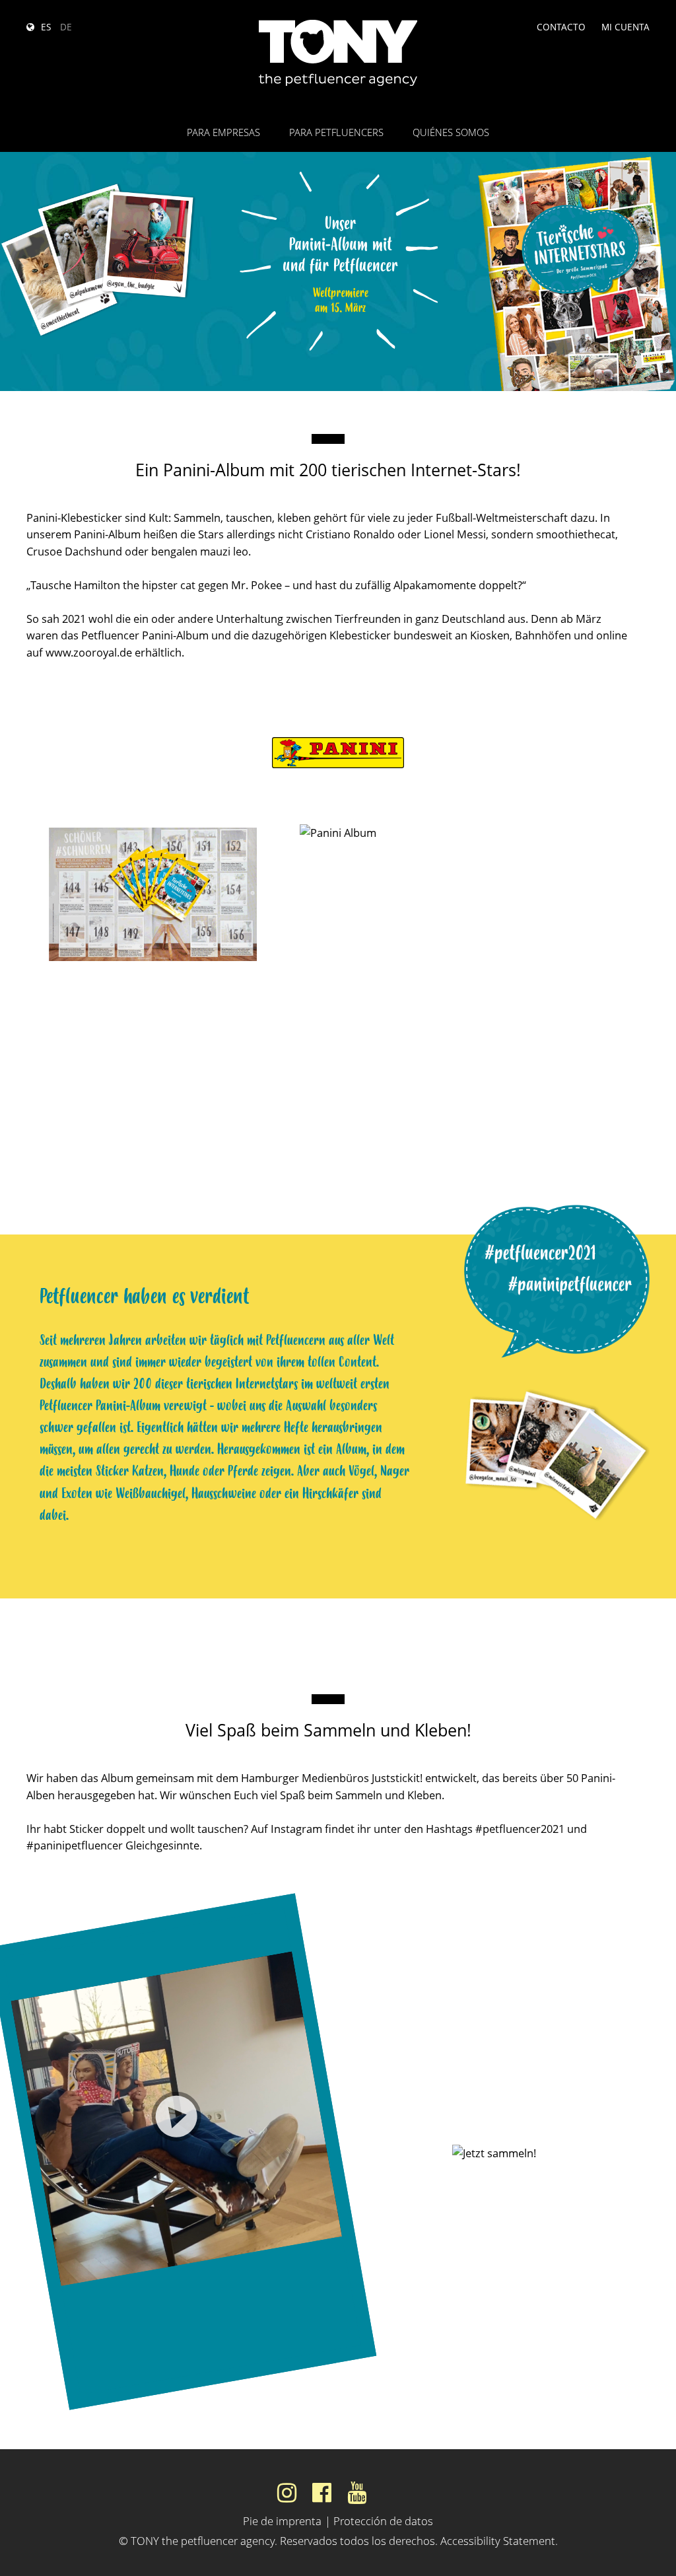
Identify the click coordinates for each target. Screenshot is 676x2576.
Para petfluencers (336, 132)
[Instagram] (287, 2492)
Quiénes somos (451, 132)
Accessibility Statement (498, 2541)
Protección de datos (238, 2276)
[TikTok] (391, 2492)
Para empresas (223, 132)
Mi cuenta (625, 27)
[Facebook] (322, 2492)
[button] (176, 2119)
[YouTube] (357, 2492)
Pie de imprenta (282, 2521)
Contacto (561, 27)
